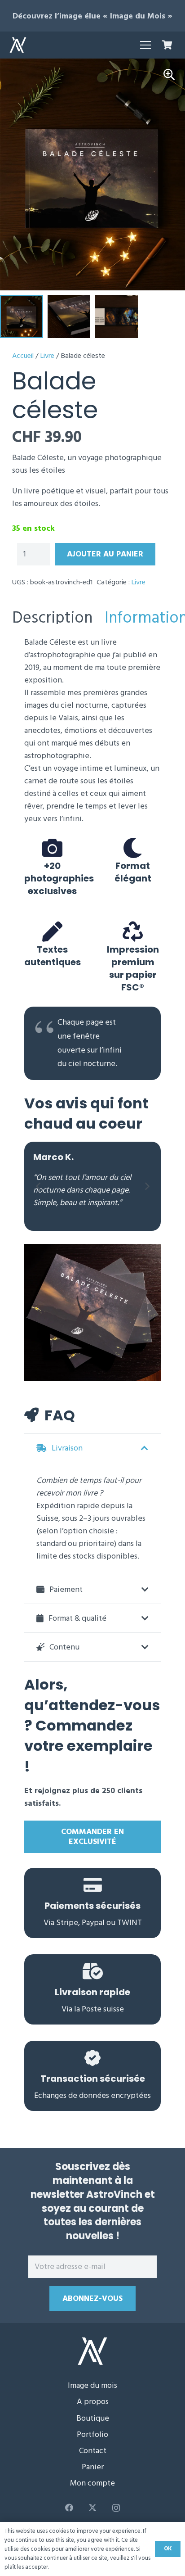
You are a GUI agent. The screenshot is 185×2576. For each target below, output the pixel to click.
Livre (47, 356)
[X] (93, 2508)
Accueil (23, 356)
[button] (145, 45)
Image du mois (92, 2385)
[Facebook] (69, 2508)
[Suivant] (147, 1186)
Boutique (93, 2418)
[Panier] (167, 45)
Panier (93, 2467)
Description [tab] (52, 618)
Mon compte (92, 2483)
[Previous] (38, 1186)
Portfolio (92, 2434)
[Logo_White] (18, 45)
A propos (93, 2402)
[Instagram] (116, 2508)
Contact (93, 2451)
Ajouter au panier (105, 554)
